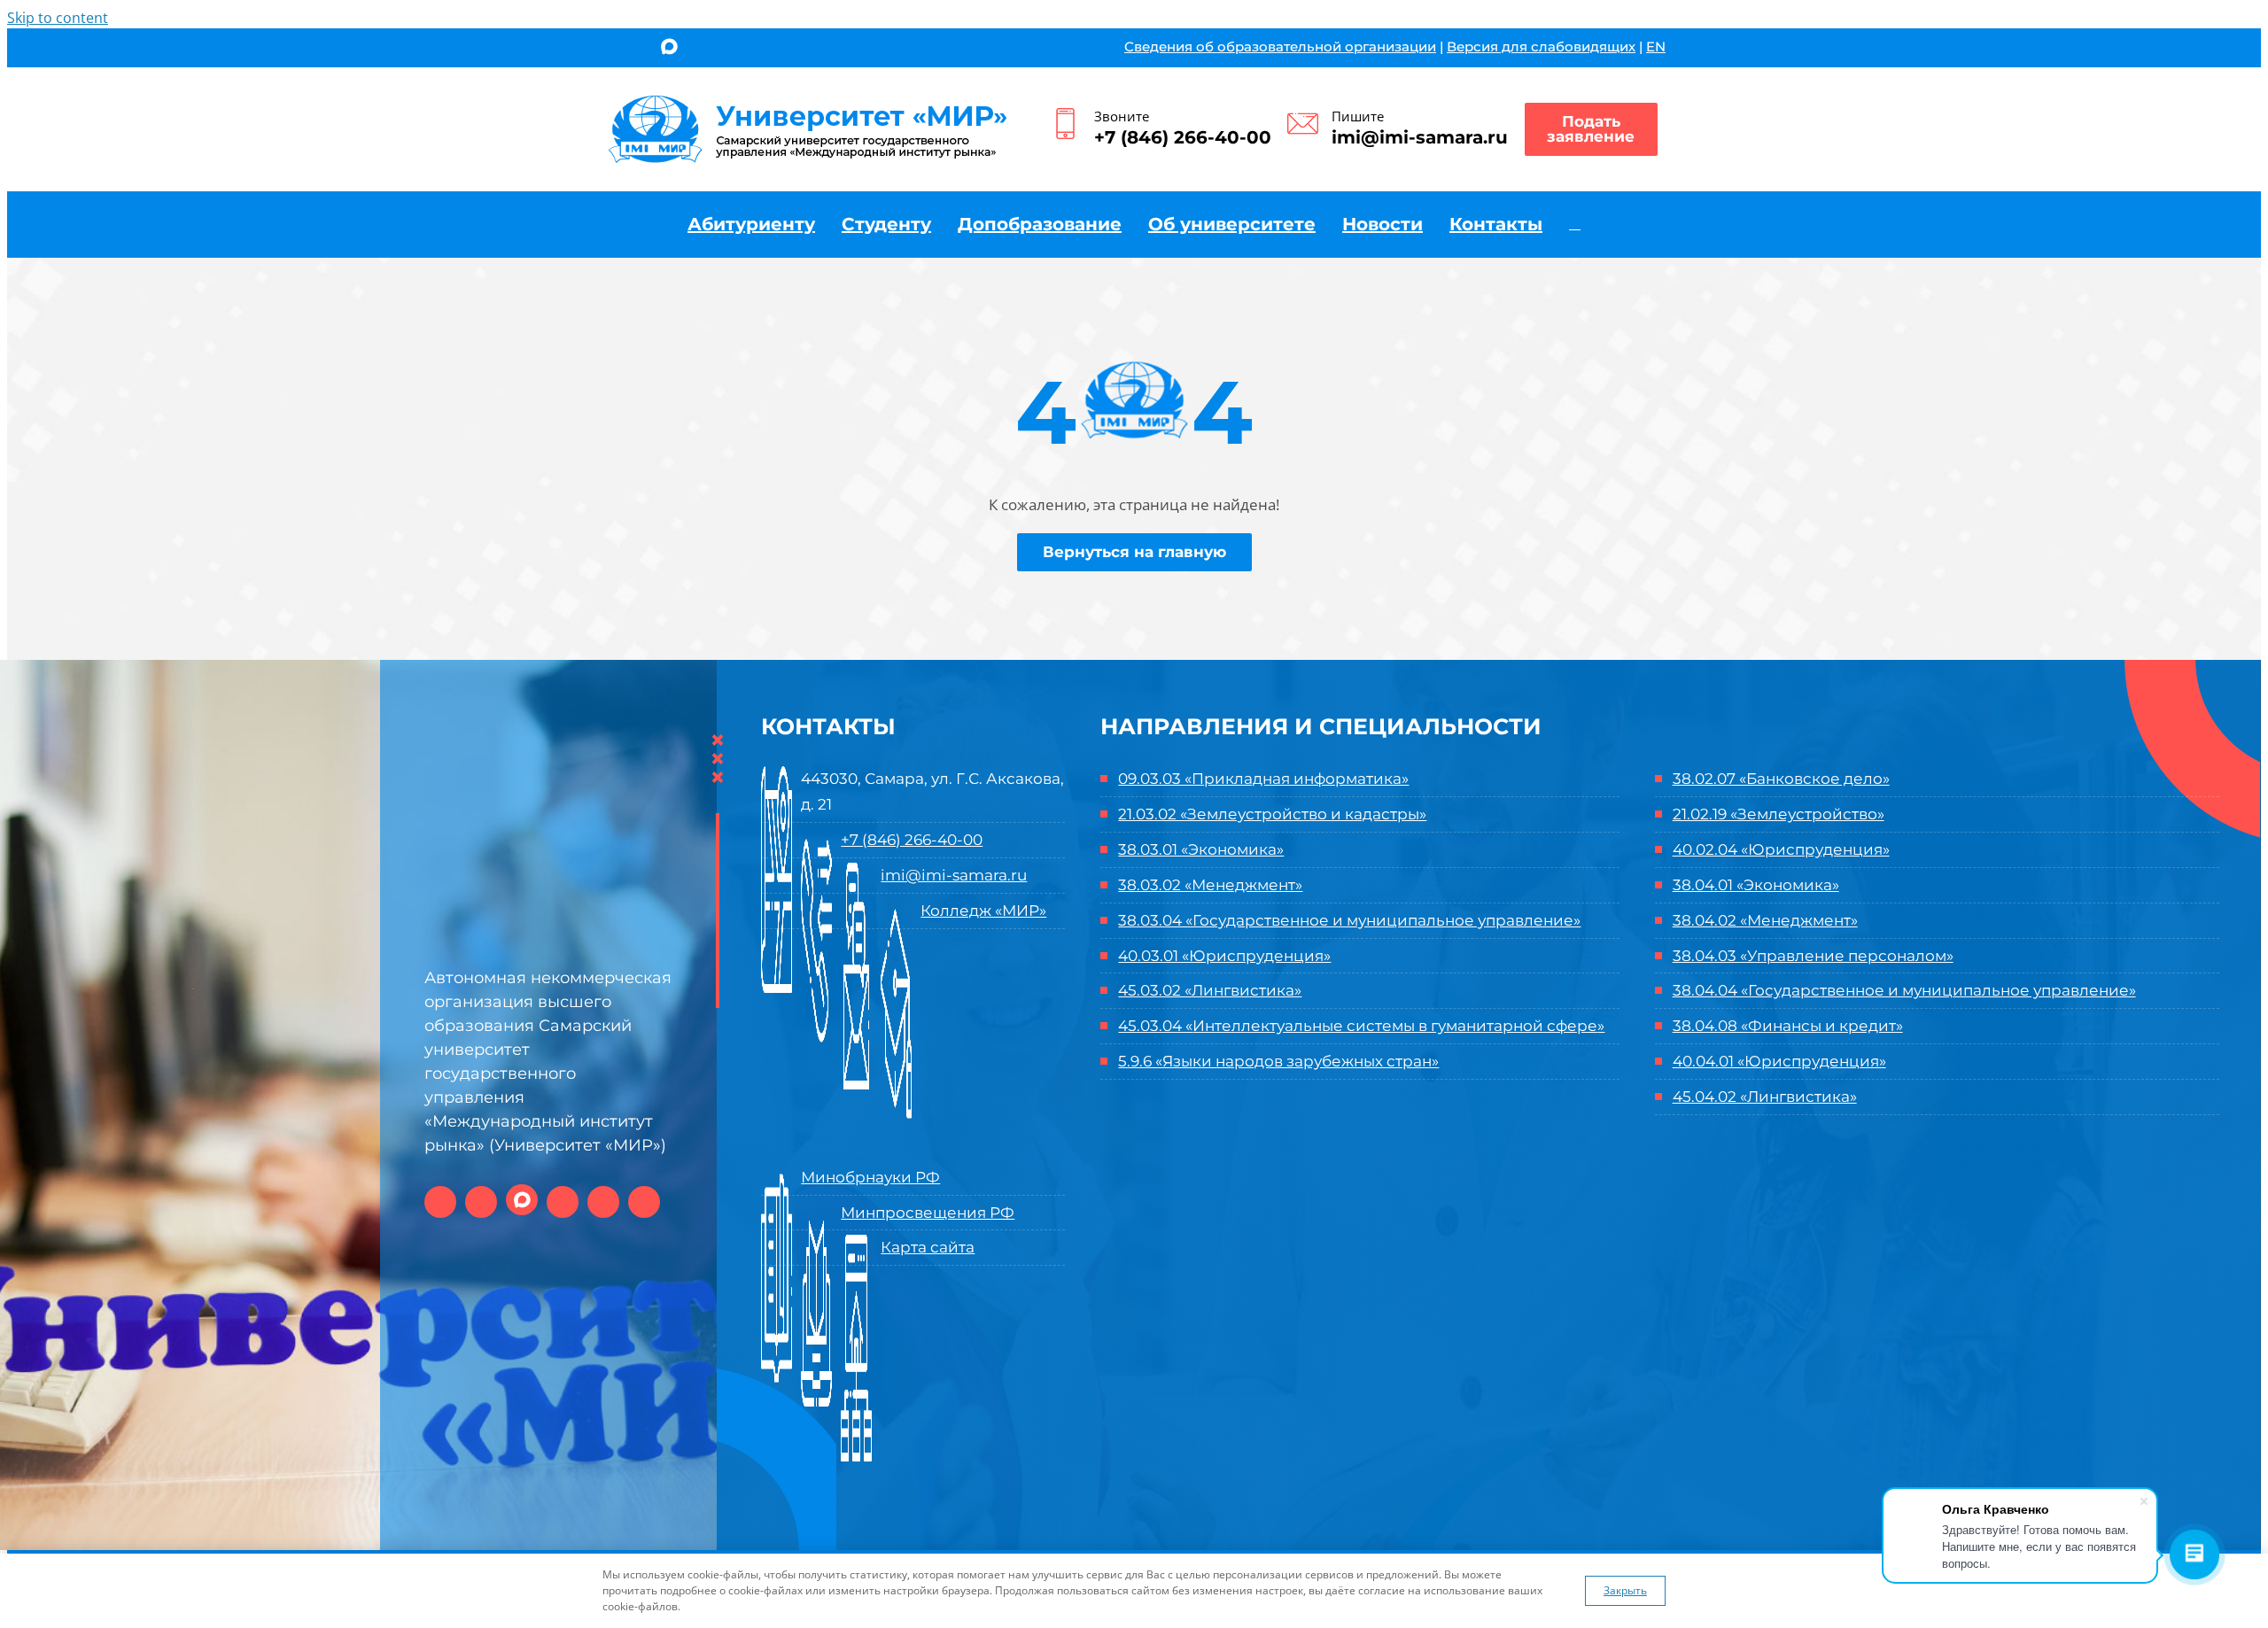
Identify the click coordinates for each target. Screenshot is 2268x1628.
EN (1656, 47)
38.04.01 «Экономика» (1756, 885)
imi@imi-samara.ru (1420, 137)
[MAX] (669, 48)
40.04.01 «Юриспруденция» (1779, 1061)
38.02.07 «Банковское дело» (1781, 779)
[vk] (608, 50)
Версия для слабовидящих (1541, 47)
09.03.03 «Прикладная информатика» (1263, 779)
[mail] (730, 50)
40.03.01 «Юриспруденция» (1224, 956)
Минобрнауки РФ (870, 1177)
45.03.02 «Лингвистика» (1210, 990)
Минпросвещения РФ (928, 1213)
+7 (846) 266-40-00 (1183, 137)
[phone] (760, 50)
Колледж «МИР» (983, 911)
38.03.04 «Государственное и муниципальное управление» (1349, 920)
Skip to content (58, 18)
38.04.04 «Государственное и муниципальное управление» (1904, 990)
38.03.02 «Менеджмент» (1210, 885)
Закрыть (1625, 1590)
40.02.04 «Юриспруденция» (1781, 849)
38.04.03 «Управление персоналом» (1813, 956)
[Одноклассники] (637, 50)
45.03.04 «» (1361, 1026)
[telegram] (701, 50)
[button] (1575, 224)
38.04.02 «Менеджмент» (1765, 920)
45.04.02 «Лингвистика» (1765, 1097)
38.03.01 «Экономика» (1201, 849)
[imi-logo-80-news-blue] (808, 101)
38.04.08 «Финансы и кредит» (1788, 1026)
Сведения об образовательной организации (1280, 47)
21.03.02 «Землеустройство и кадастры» (1272, 814)
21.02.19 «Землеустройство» (1779, 814)
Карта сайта (928, 1247)
